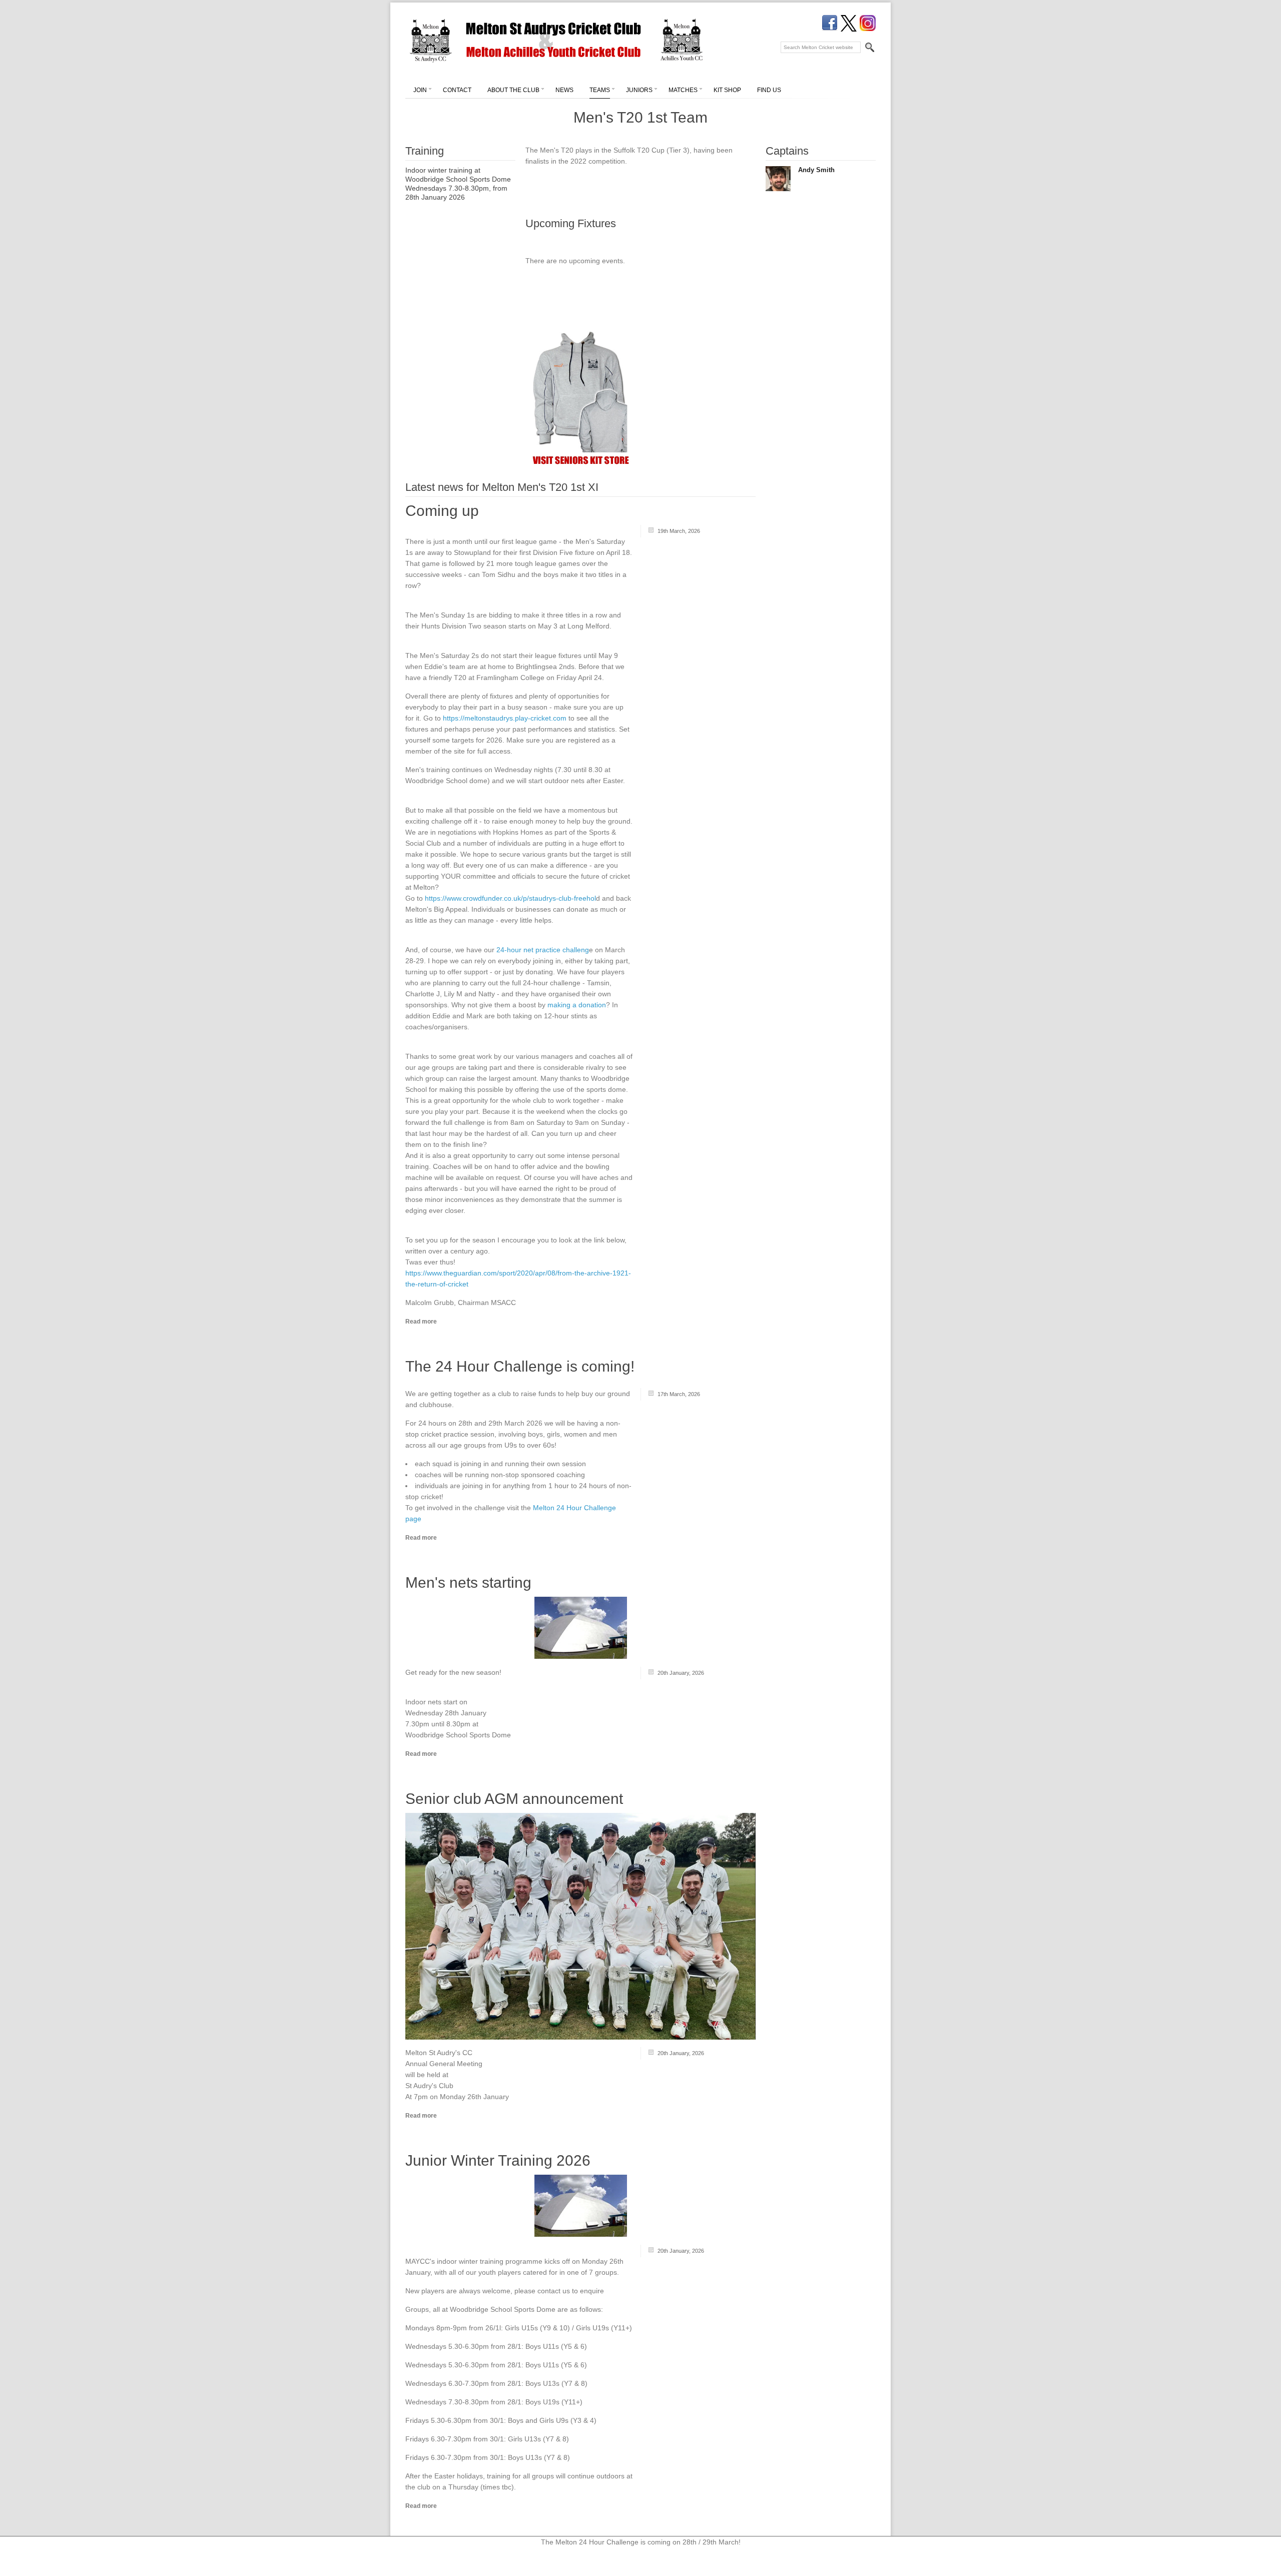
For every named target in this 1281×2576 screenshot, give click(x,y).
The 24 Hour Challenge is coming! (520, 1366)
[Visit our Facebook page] (830, 23)
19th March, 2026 (679, 531)
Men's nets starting (468, 1582)
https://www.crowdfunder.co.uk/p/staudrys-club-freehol (510, 898)
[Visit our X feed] (849, 23)
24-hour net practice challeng (543, 950)
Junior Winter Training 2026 (498, 2160)
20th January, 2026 (681, 1673)
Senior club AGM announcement (514, 1799)
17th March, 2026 (679, 1394)
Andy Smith (816, 170)
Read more (421, 1322)
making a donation (577, 1005)
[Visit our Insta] (868, 23)
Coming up (442, 511)
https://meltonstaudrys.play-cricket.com (505, 718)
